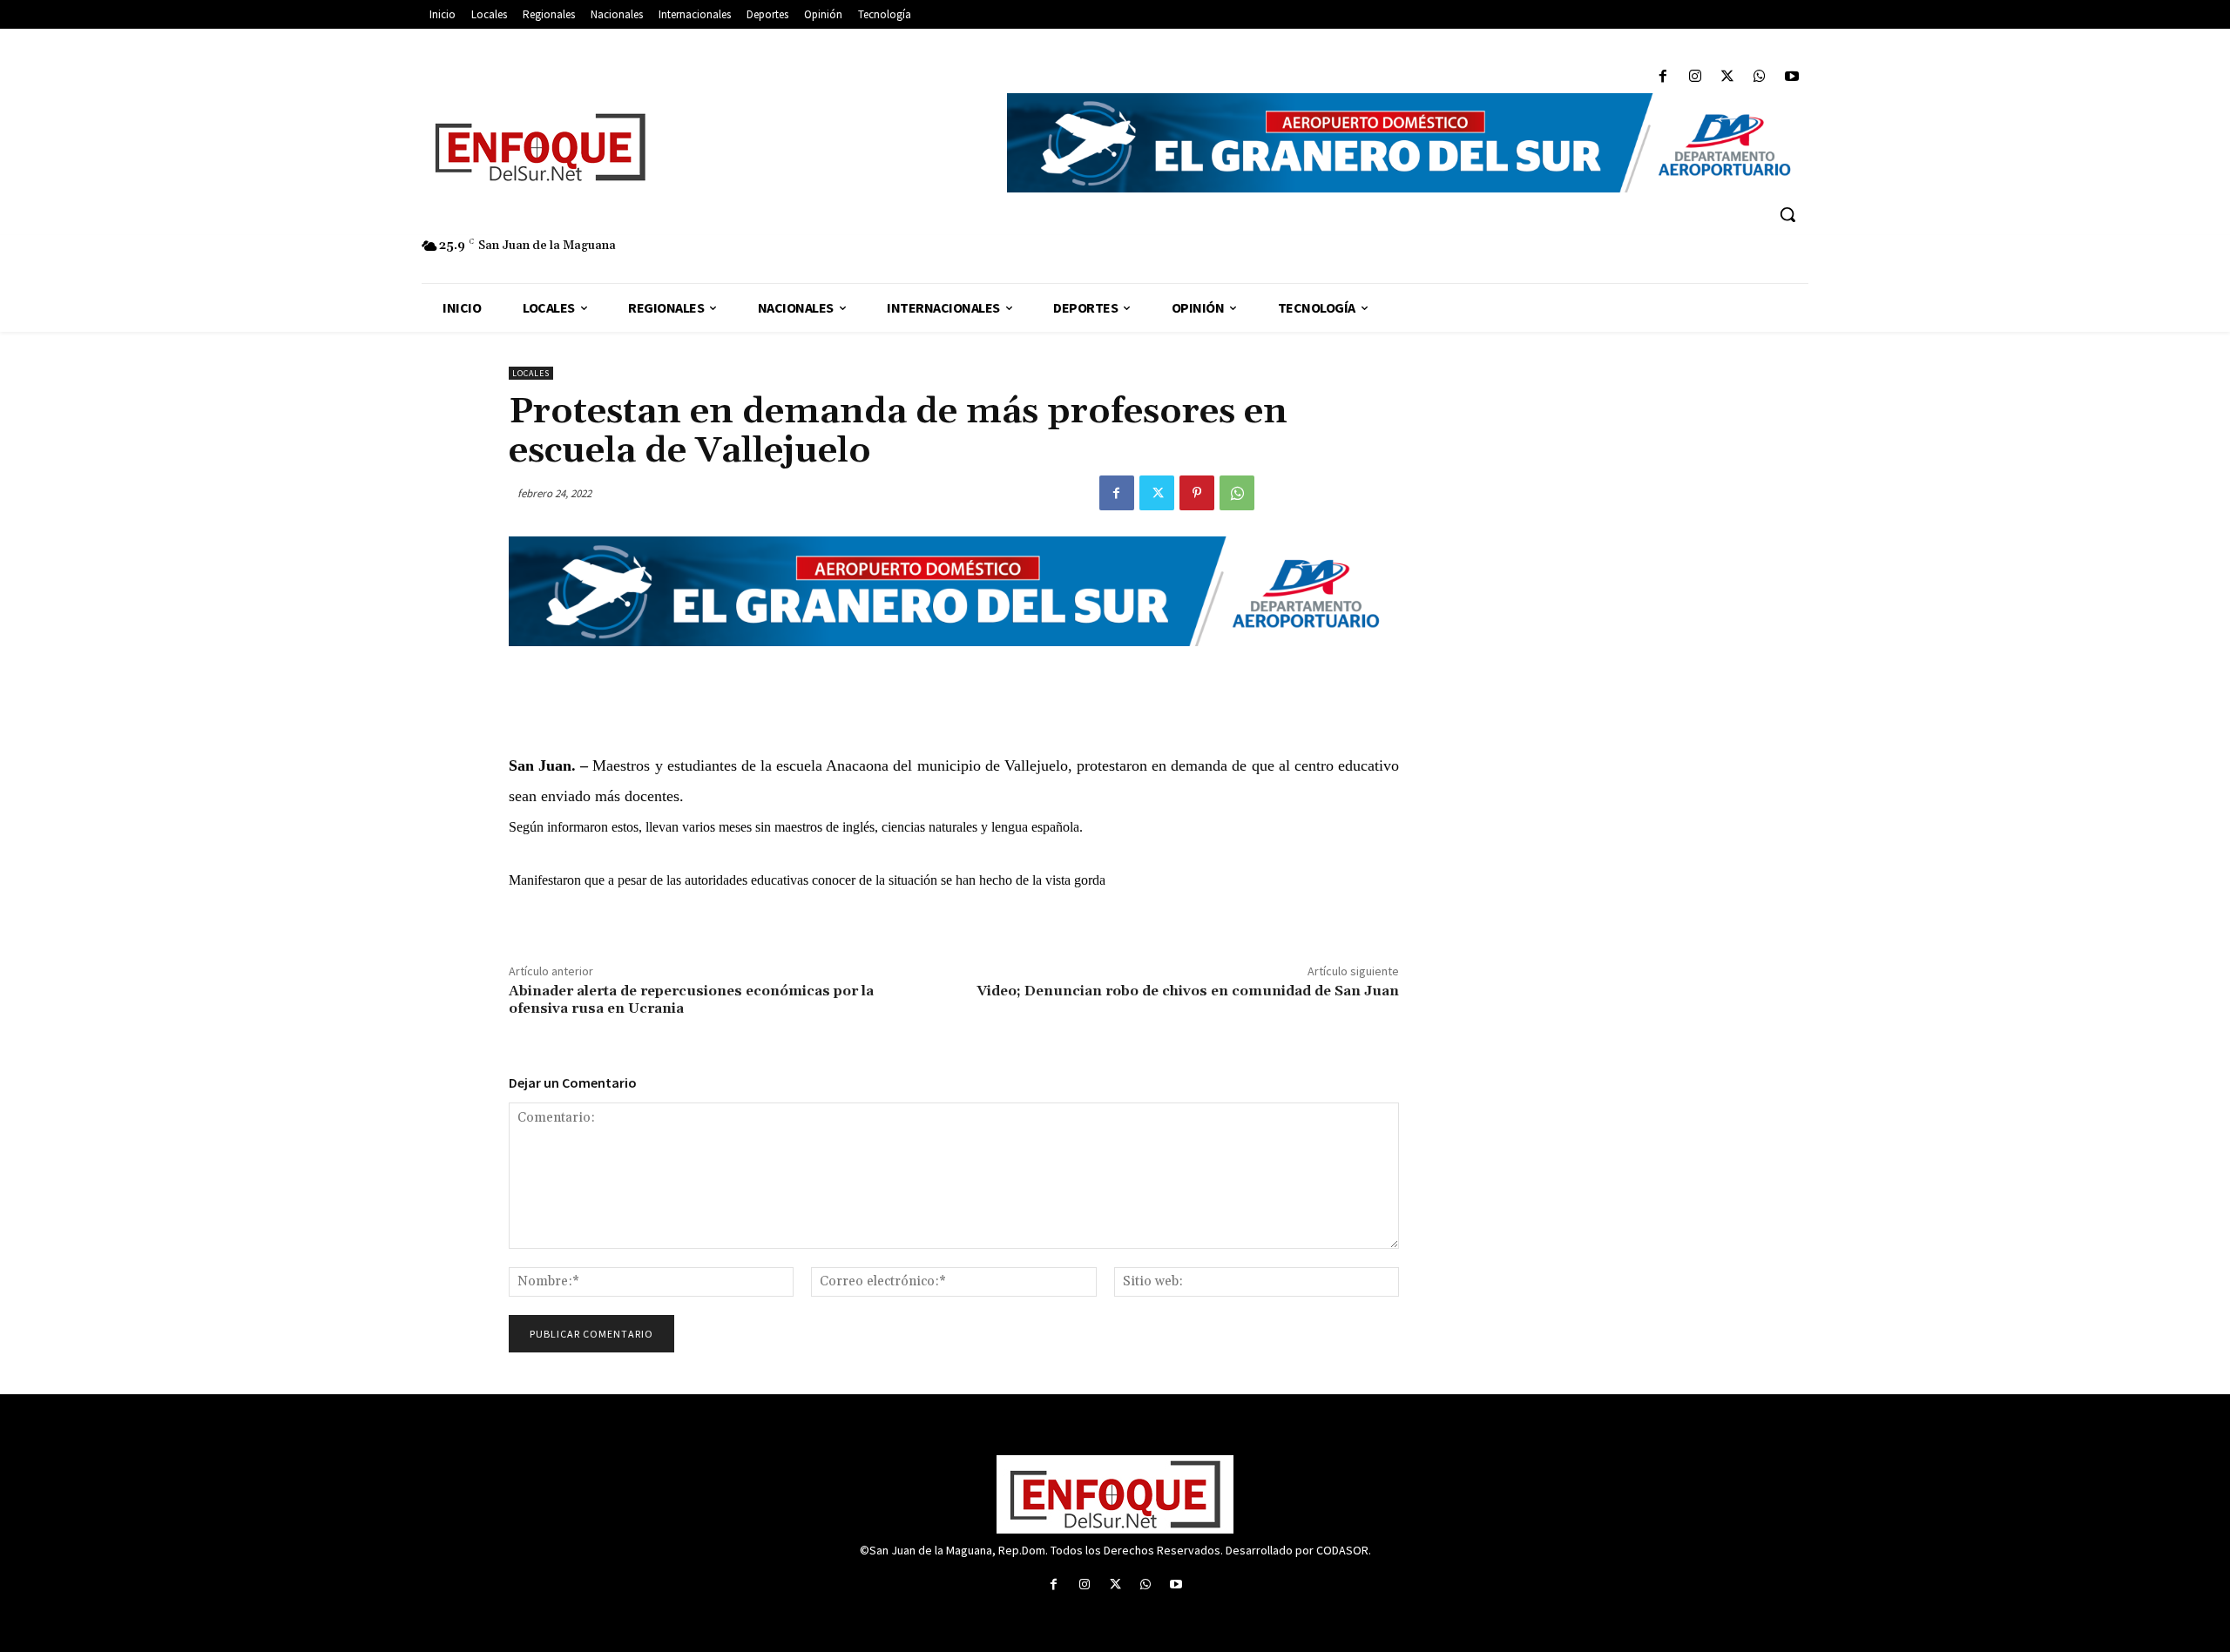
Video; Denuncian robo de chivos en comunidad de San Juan (1188, 991)
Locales (531, 373)
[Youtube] (1792, 77)
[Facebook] (1662, 77)
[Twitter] (1727, 77)
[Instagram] (1695, 77)
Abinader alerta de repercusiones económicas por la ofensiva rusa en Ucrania (691, 999)
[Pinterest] (1197, 493)
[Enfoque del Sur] (706, 147)
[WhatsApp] (1760, 77)
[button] (1787, 214)
